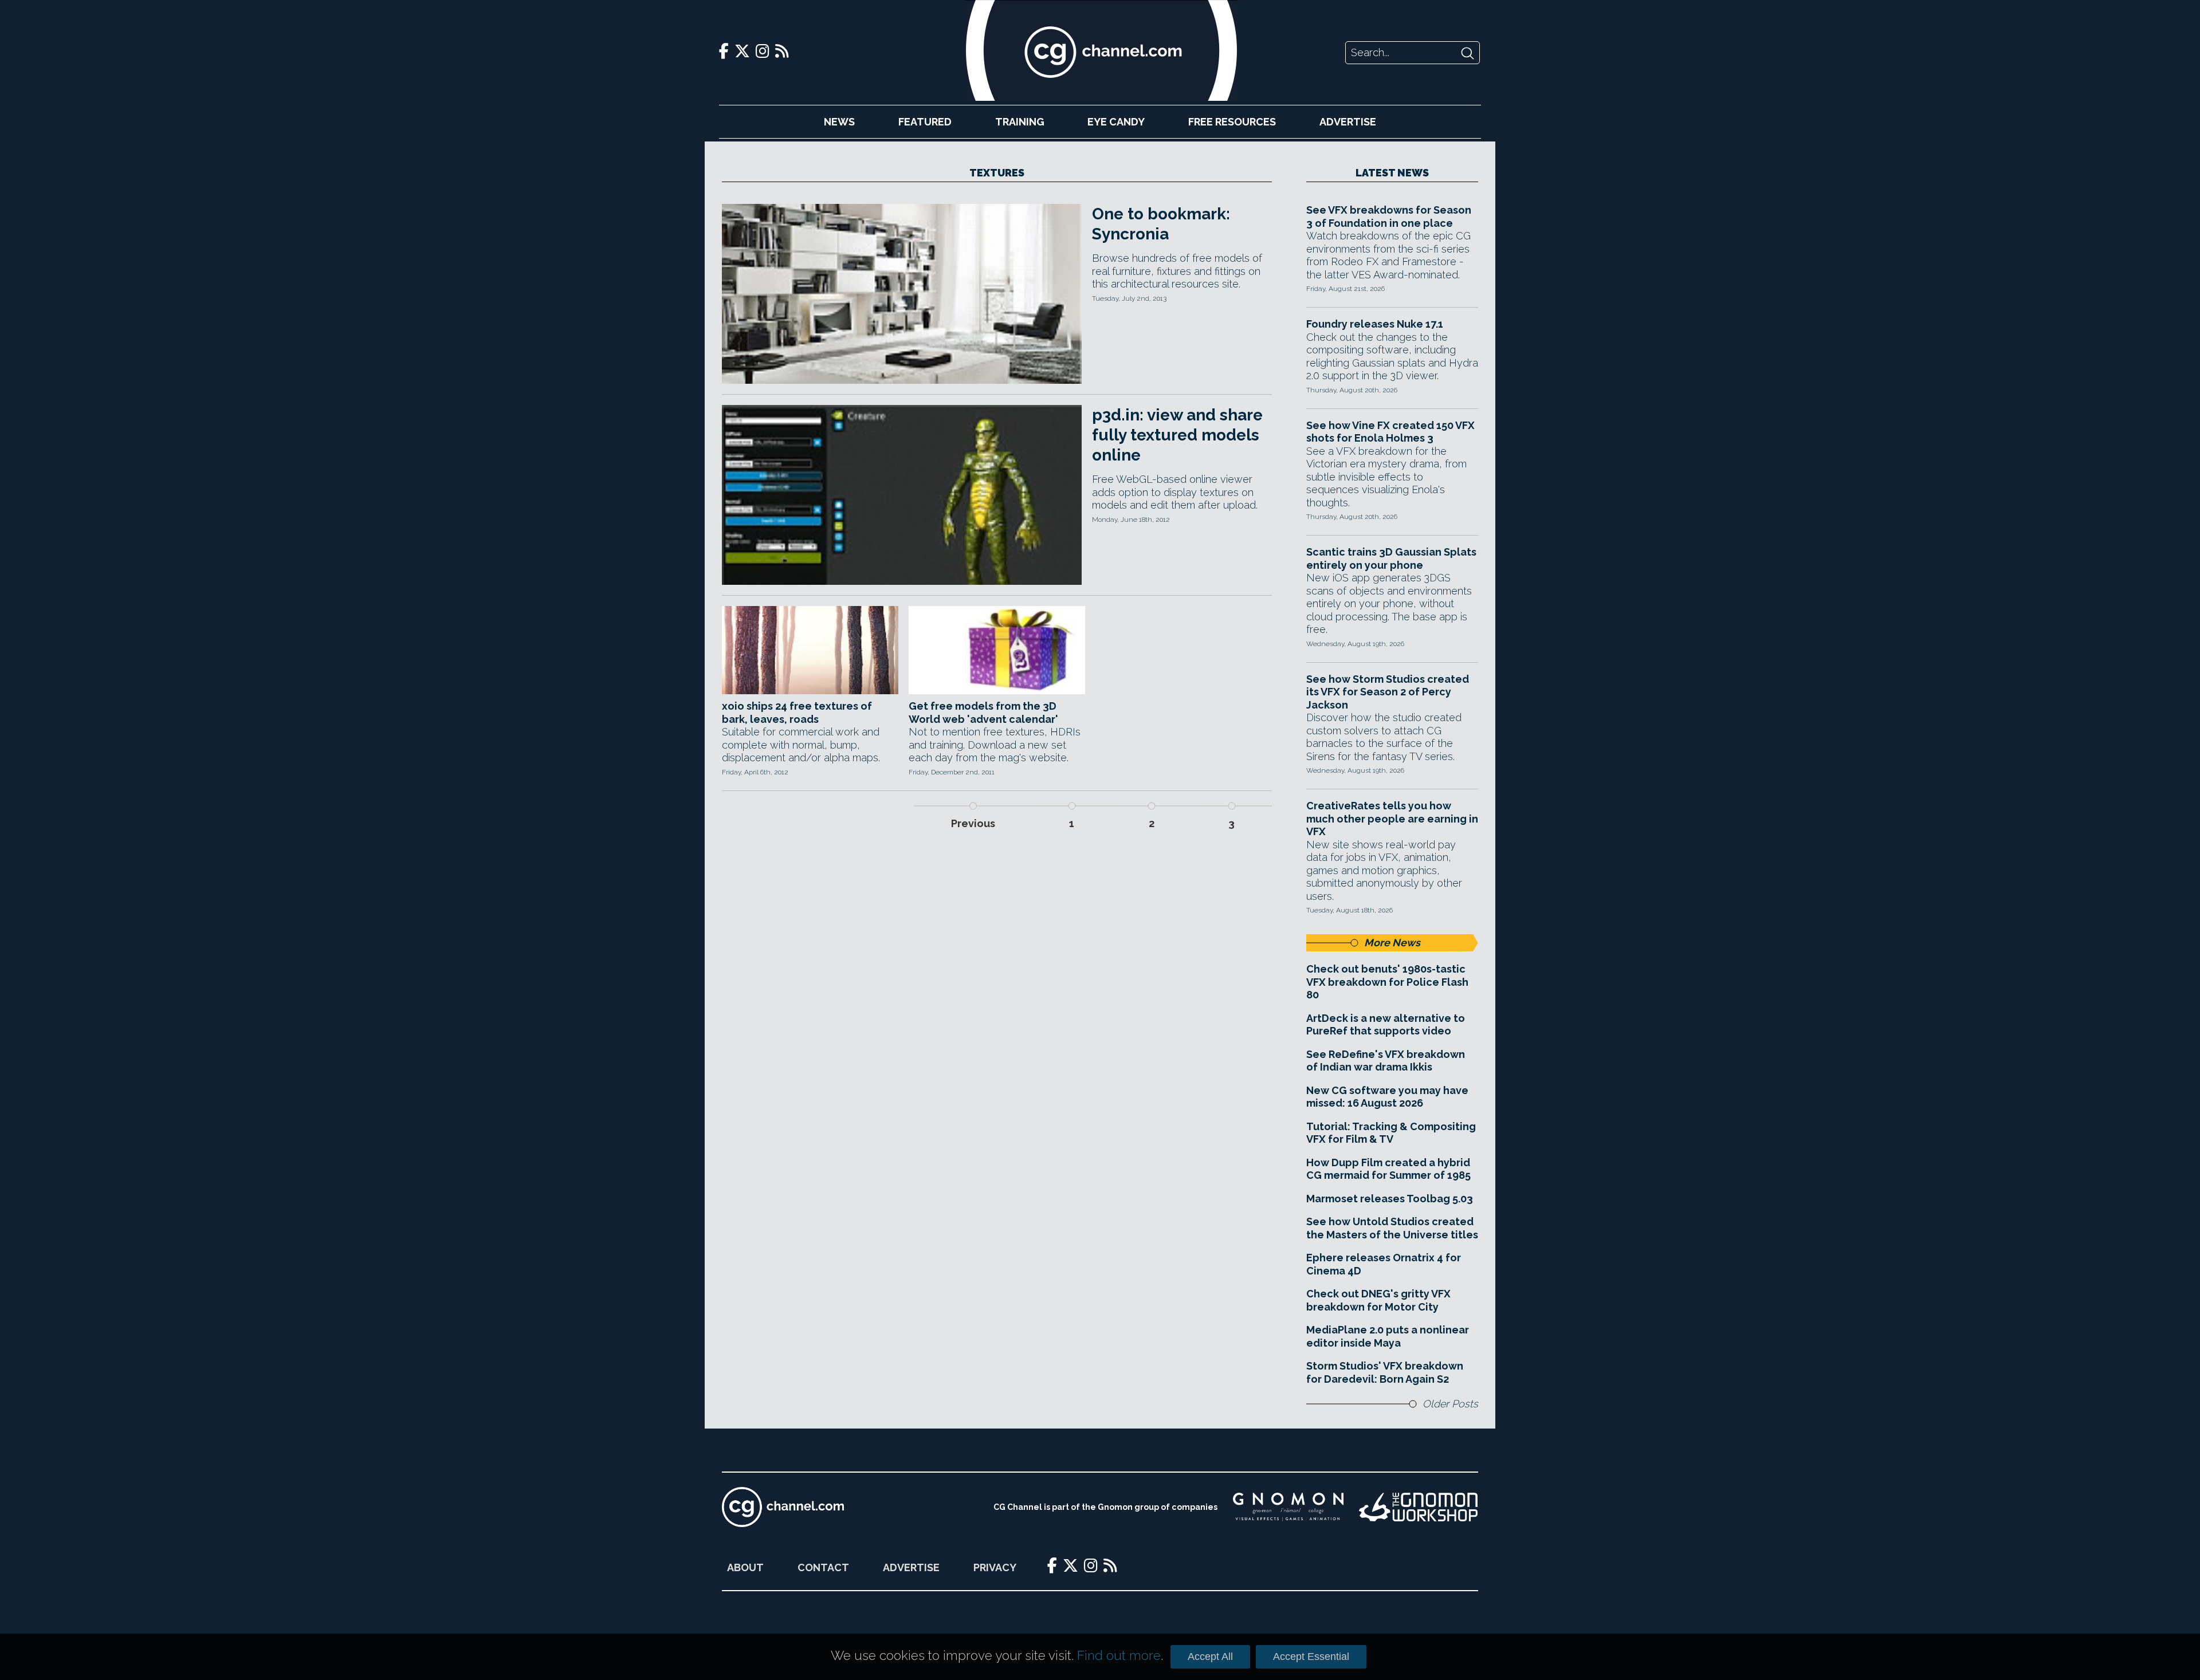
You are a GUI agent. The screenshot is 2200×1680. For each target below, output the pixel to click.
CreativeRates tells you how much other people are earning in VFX (1392, 819)
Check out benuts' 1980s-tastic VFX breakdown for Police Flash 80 (1387, 982)
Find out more (1119, 1655)
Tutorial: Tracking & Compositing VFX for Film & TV (1391, 1133)
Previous (973, 823)
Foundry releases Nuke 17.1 (1375, 324)
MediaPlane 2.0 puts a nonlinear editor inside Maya (1388, 1336)
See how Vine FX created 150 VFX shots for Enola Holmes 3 (1390, 432)
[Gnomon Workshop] (1419, 1507)
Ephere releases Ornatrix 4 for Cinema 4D (1384, 1264)
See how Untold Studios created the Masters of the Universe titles (1392, 1228)
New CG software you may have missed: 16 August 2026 (1387, 1097)
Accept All (1210, 1657)
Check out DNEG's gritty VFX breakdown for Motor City (1378, 1300)
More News (1392, 943)
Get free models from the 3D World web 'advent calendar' (983, 713)
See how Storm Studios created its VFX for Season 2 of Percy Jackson (1388, 692)
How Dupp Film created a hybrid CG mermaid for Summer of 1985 (1388, 1169)
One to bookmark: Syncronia (1161, 224)
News (839, 122)
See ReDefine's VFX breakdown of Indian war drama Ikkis (1386, 1061)
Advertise (1348, 122)
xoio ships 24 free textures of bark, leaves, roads (797, 713)
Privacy (995, 1567)
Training (1020, 122)
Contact (823, 1567)
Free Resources (1232, 122)
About (745, 1567)
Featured (925, 122)
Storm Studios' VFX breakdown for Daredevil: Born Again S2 (1385, 1372)
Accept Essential (1311, 1657)
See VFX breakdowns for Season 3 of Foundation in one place (1389, 217)
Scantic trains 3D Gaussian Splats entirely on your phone (1391, 558)
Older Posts (1450, 1404)
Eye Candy (1116, 122)
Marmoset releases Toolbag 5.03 (1390, 1199)
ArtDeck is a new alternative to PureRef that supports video (1386, 1025)
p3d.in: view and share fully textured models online (1177, 435)
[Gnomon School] (1288, 1507)
